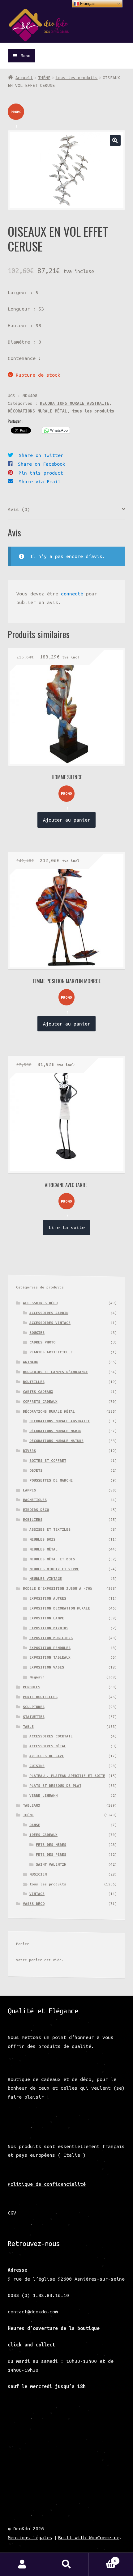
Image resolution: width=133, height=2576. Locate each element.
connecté (72, 594)
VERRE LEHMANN (43, 1795)
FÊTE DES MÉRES (51, 1844)
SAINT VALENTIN (51, 1864)
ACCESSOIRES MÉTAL (48, 1746)
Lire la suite (67, 1227)
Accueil (24, 78)
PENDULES (32, 1687)
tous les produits (77, 78)
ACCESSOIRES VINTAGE (50, 1323)
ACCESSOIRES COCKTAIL (51, 1736)
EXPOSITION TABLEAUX (50, 1657)
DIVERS (29, 1451)
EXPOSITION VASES (47, 1667)
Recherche (66, 2564)
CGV (12, 2213)
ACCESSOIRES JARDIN (49, 1313)
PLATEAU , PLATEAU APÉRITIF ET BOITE (67, 1776)
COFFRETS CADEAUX (40, 1401)
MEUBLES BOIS (42, 1539)
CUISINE (37, 1766)
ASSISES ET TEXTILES (50, 1529)
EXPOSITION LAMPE (47, 1618)
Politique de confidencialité (47, 2184)
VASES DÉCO (34, 1903)
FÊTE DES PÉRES (51, 1854)
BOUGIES (37, 1332)
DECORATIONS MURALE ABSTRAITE (75, 403)
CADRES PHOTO (42, 1342)
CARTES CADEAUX (38, 1392)
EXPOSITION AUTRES (48, 1598)
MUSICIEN (38, 1874)
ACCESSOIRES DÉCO (40, 1303)
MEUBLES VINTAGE (46, 1578)
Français (87, 4)
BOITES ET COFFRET (48, 1460)
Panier (103, 2559)
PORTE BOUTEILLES (40, 1697)
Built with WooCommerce (89, 2537)
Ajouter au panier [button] (67, 820)
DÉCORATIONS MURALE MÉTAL (37, 411)
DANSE (35, 1825)
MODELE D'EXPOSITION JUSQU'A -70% (58, 1588)
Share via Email (40, 481)
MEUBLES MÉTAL (43, 1549)
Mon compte (22, 2564)
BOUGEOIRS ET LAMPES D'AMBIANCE (55, 1372)
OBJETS (36, 1470)
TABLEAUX (32, 1805)
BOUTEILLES (34, 1382)
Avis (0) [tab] (19, 509)
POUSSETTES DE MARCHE (51, 1480)
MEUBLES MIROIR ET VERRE (54, 1569)
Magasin (37, 1677)
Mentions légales (30, 2537)
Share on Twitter (41, 455)
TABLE (28, 1726)
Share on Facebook (42, 464)
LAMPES (29, 1490)
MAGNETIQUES (35, 1500)
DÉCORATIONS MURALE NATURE (56, 1441)
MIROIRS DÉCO (36, 1510)
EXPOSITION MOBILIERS (51, 1638)
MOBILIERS (33, 1519)
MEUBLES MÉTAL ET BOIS (52, 1559)
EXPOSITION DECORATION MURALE (60, 1608)
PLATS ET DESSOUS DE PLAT (55, 1785)
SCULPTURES (34, 1707)
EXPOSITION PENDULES (50, 1648)
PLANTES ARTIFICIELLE (51, 1352)
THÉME (44, 78)
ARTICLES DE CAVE (47, 1756)
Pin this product (41, 473)
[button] (115, 140)
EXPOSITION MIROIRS (49, 1628)
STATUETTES (34, 1717)
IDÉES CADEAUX (43, 1835)
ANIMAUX (30, 1362)
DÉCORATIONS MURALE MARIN (55, 1431)
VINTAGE (37, 1894)
